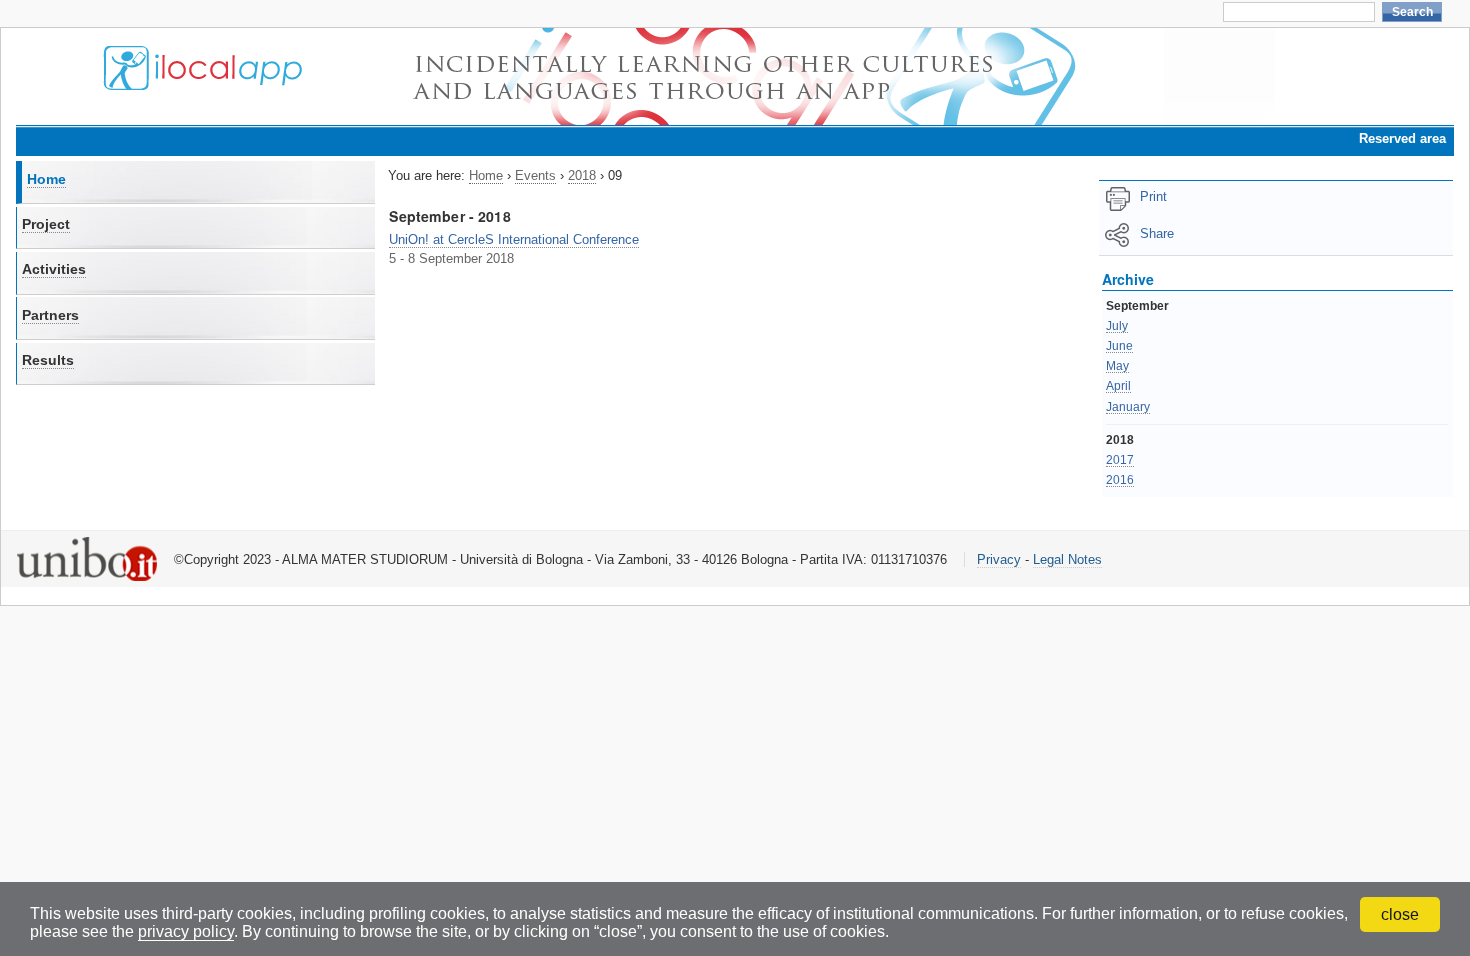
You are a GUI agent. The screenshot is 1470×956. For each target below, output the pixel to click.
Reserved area (1402, 138)
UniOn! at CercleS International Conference (514, 239)
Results (48, 360)
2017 (1120, 460)
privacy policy (186, 931)
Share (1157, 233)
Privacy (999, 559)
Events (535, 175)
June (1119, 346)
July (1117, 326)
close (1400, 914)
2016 (1120, 480)
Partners (50, 315)
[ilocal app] (203, 83)
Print (1153, 196)
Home (46, 179)
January (1128, 407)
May (1117, 366)
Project (46, 224)
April (1118, 386)
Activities (54, 269)
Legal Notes (1067, 559)
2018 (582, 175)
